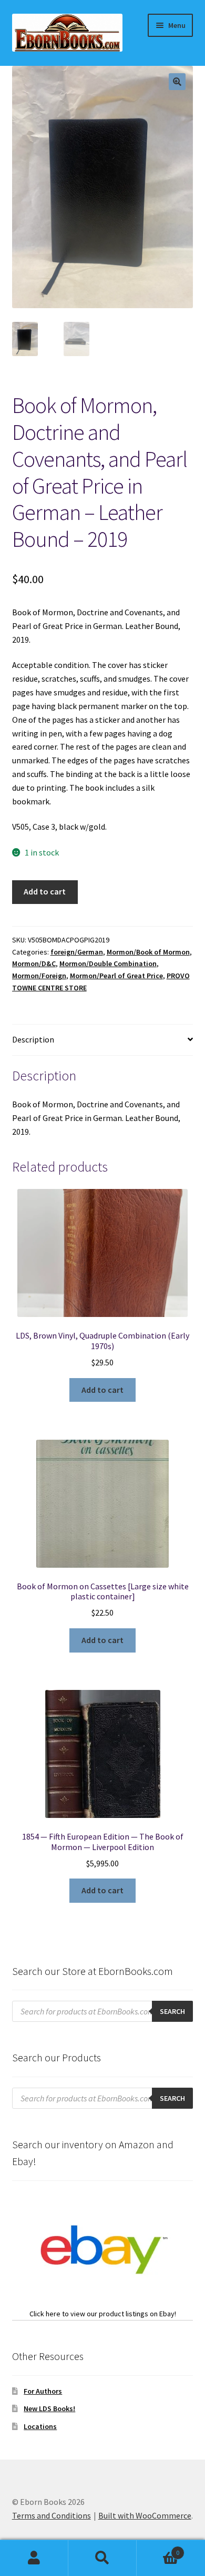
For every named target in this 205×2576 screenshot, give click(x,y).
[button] (177, 82)
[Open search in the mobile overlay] (103, 2011)
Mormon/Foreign (39, 976)
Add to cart (45, 891)
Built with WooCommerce (145, 2515)
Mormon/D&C (34, 963)
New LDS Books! (49, 2408)
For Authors (43, 2391)
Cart (158, 2549)
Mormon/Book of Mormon (148, 952)
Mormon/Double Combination (108, 963)
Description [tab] (33, 1039)
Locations (40, 2426)
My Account (34, 2558)
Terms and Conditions (52, 2515)
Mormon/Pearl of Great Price (116, 976)
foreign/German (77, 952)
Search (102, 2558)
